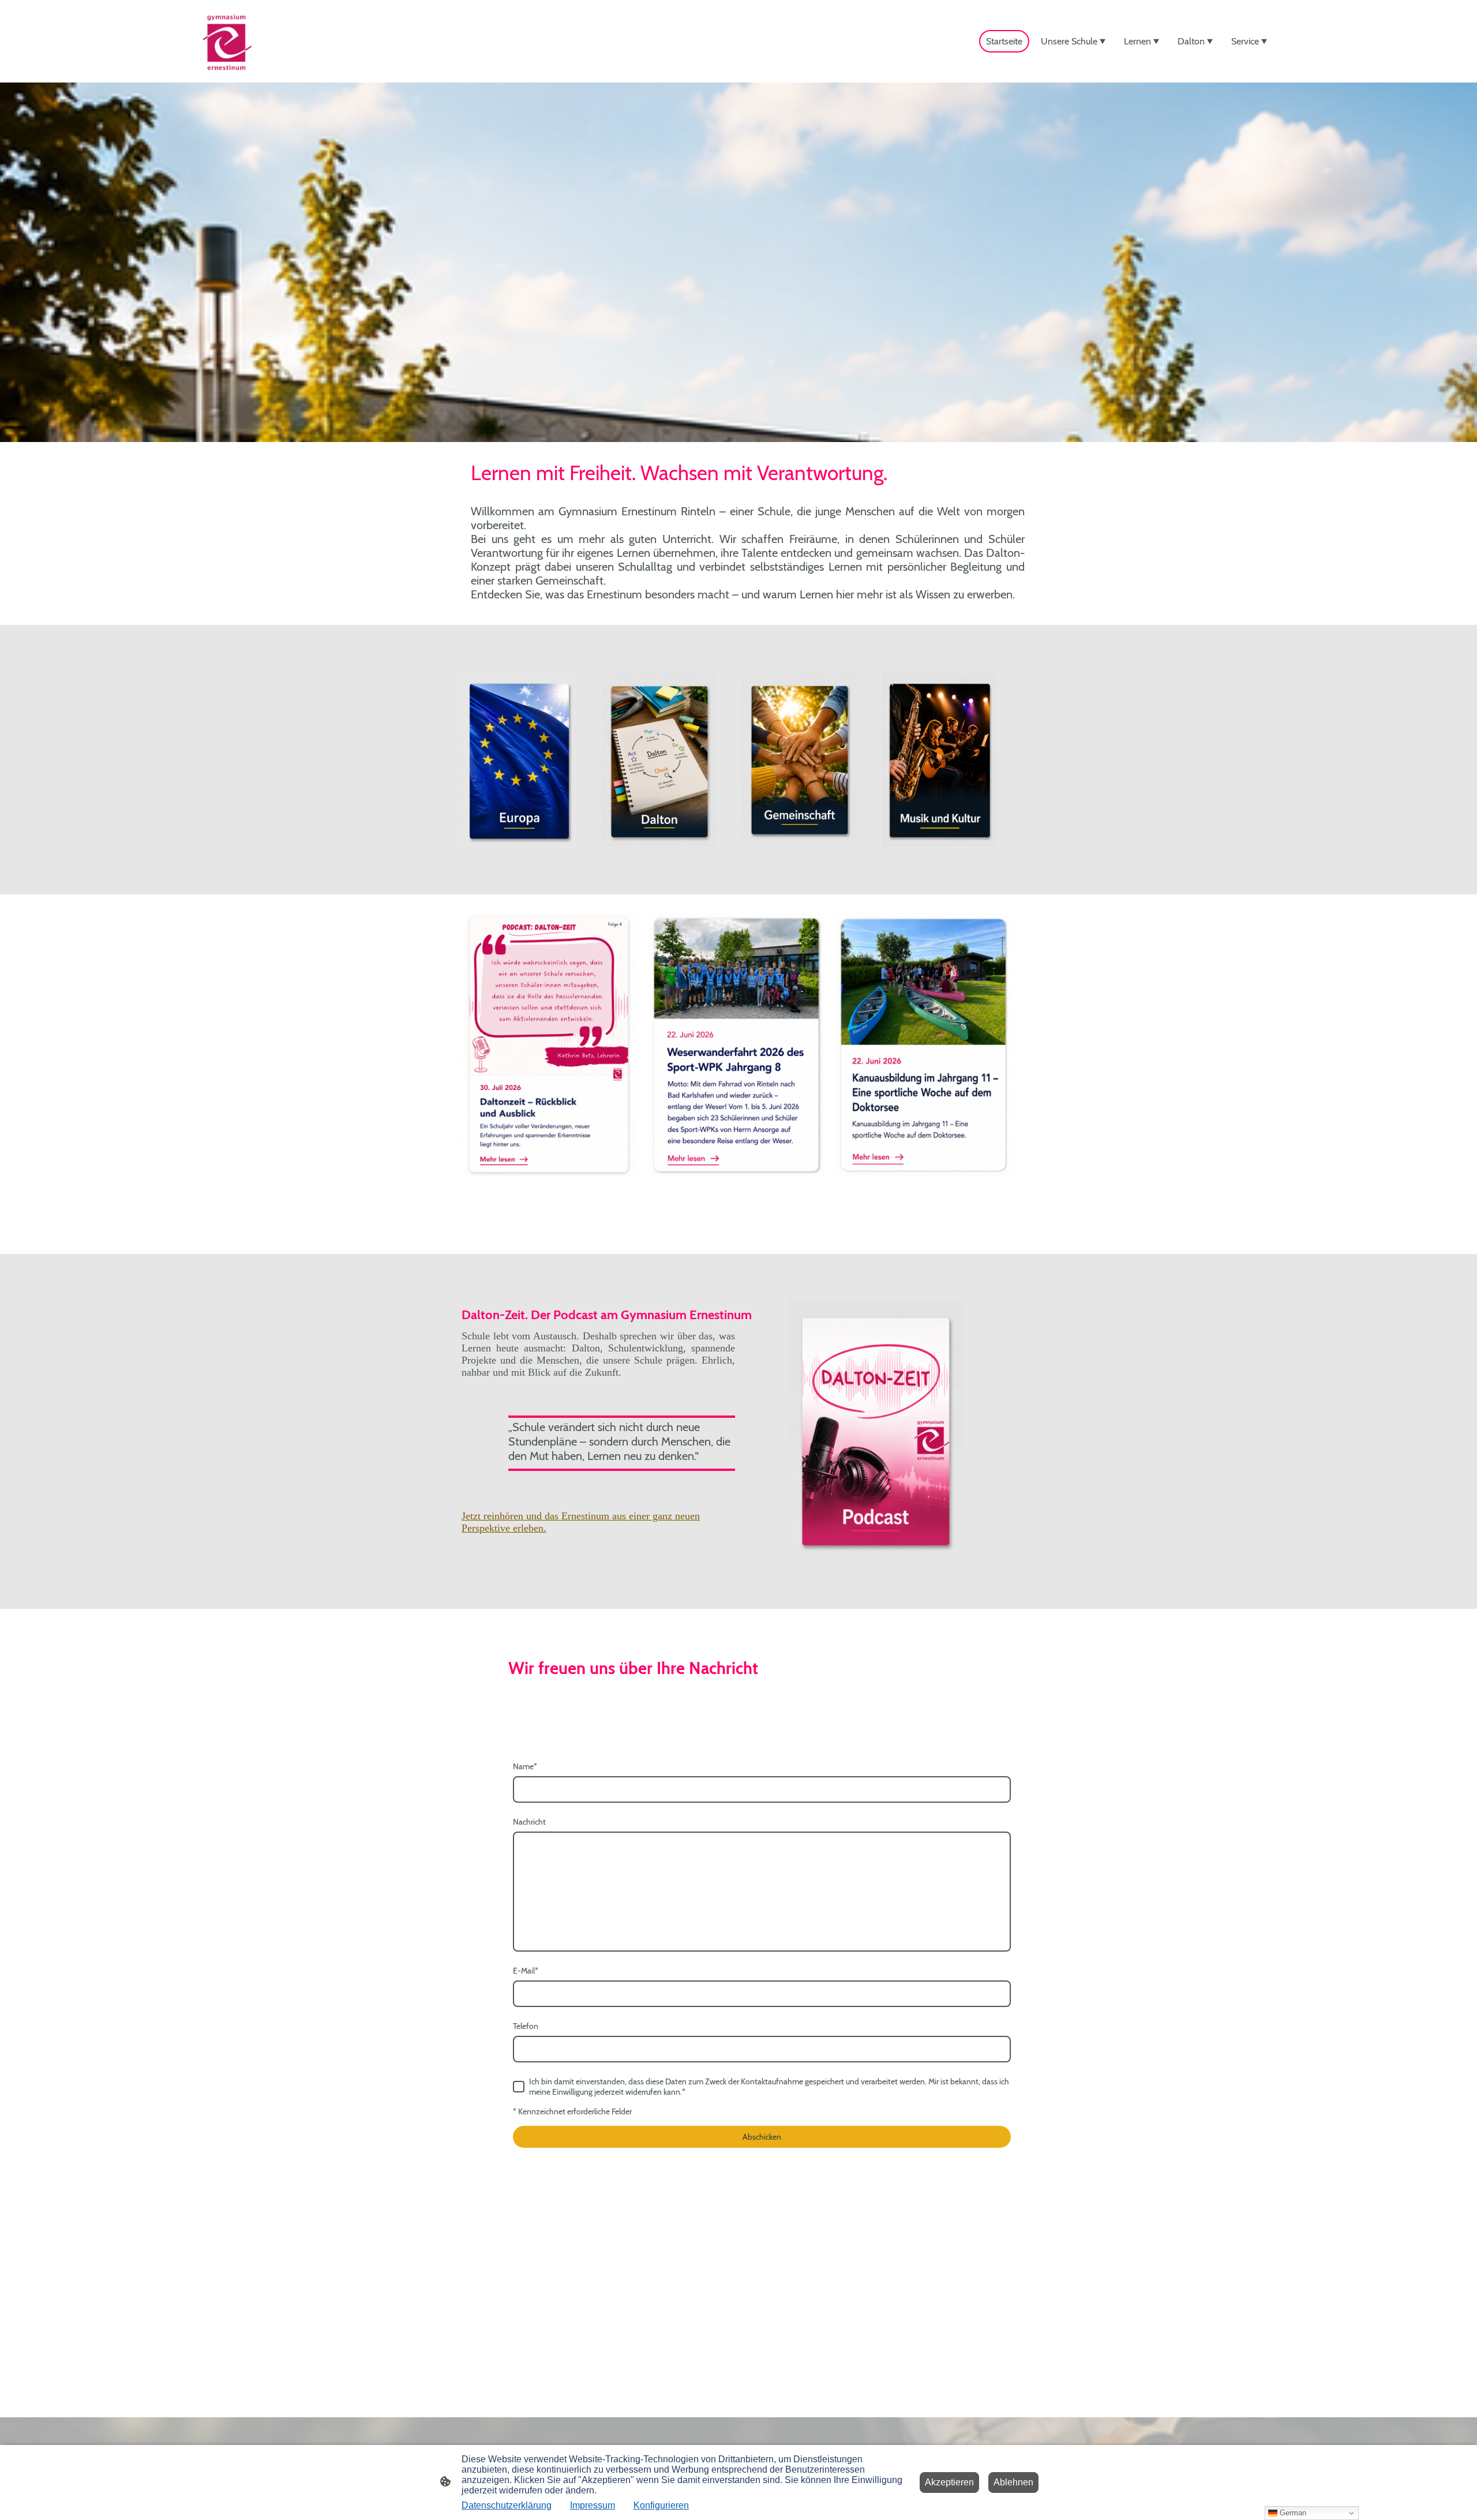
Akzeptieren (949, 2482)
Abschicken (762, 2137)
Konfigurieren (661, 2505)
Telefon (526, 2026)
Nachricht (529, 1822)
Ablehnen (1013, 2482)
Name (525, 1766)
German (1292, 2513)
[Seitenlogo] (227, 41)
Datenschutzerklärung (507, 2505)
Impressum (593, 2505)
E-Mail (526, 1971)
